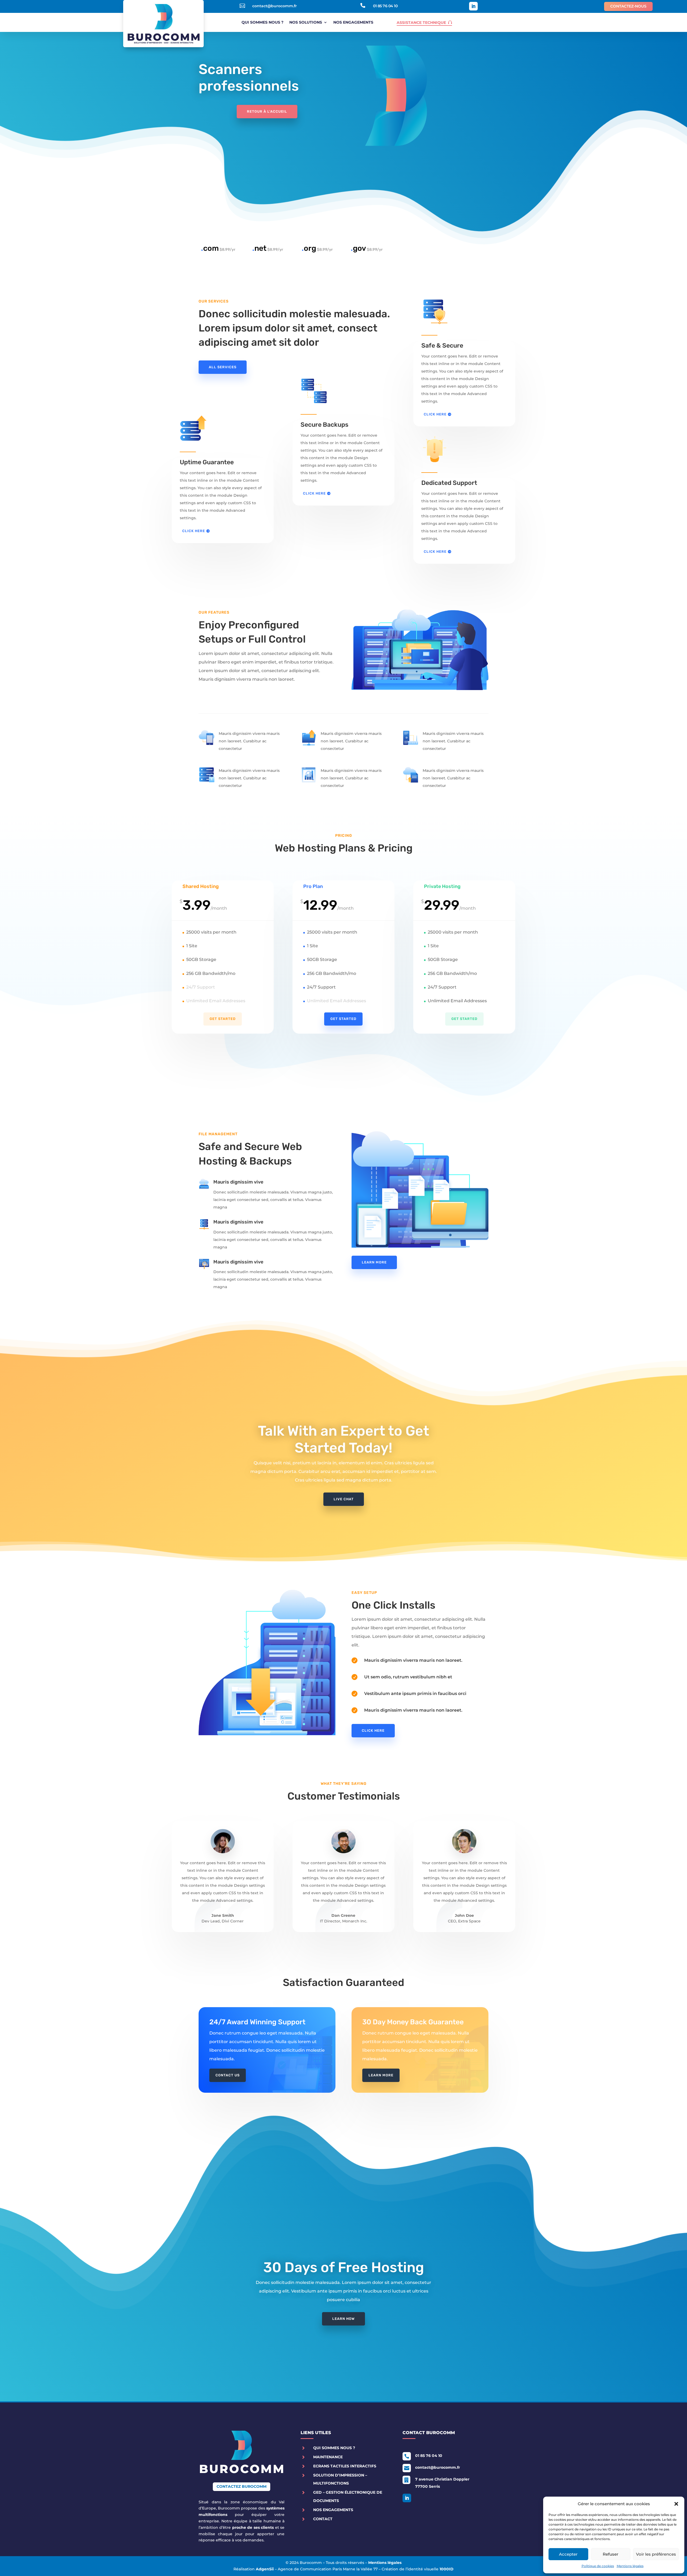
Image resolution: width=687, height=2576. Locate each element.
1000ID (447, 2569)
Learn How (343, 2319)
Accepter (568, 2554)
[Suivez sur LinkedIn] (473, 6)
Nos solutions (306, 23)
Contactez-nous (628, 6)
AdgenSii (265, 2569)
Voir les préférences (656, 2554)
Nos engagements (353, 23)
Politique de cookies (598, 2566)
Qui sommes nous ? (262, 23)
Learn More (374, 1262)
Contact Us (228, 2075)
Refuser (611, 2554)
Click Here (194, 531)
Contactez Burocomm (242, 2486)
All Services (223, 367)
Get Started (223, 1019)
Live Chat (344, 1499)
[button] (676, 2504)
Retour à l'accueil (267, 111)
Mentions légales (630, 2566)
